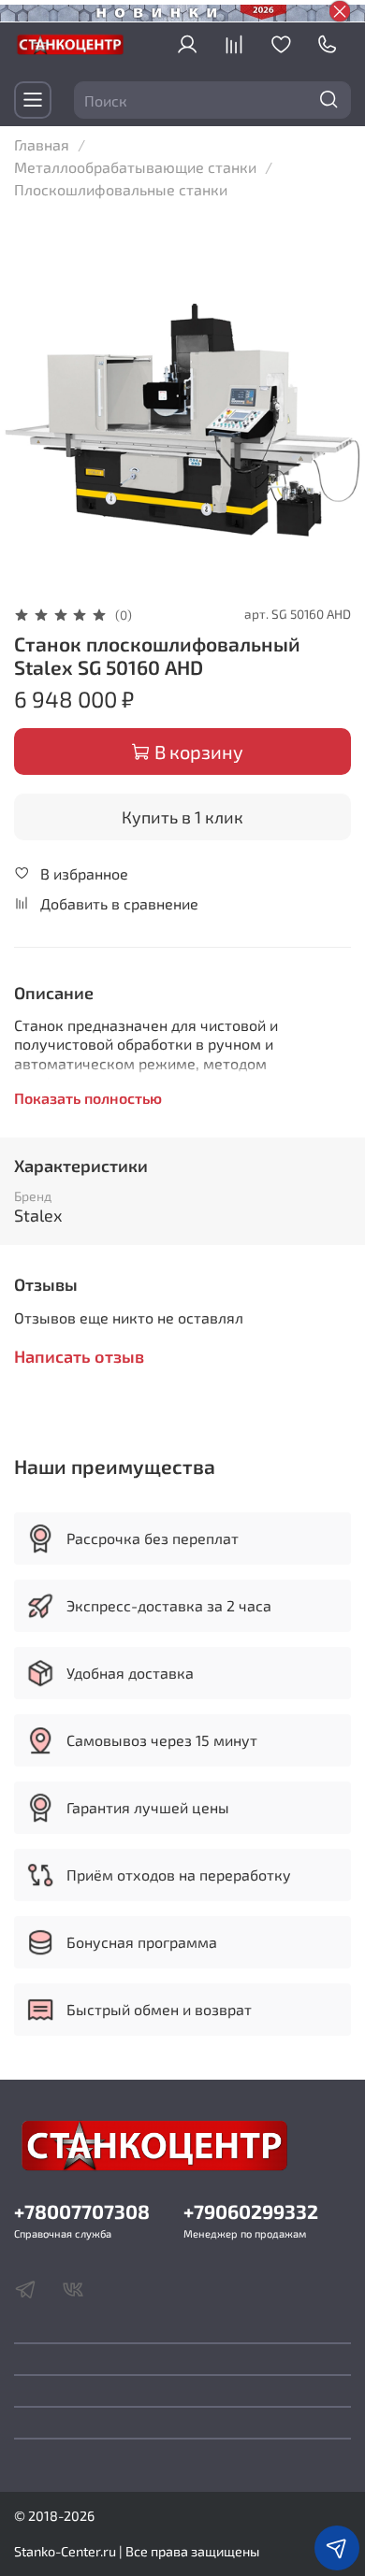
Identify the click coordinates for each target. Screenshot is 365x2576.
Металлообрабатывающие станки (135, 167)
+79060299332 (251, 2211)
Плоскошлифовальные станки (121, 189)
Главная (42, 144)
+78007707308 (82, 2211)
